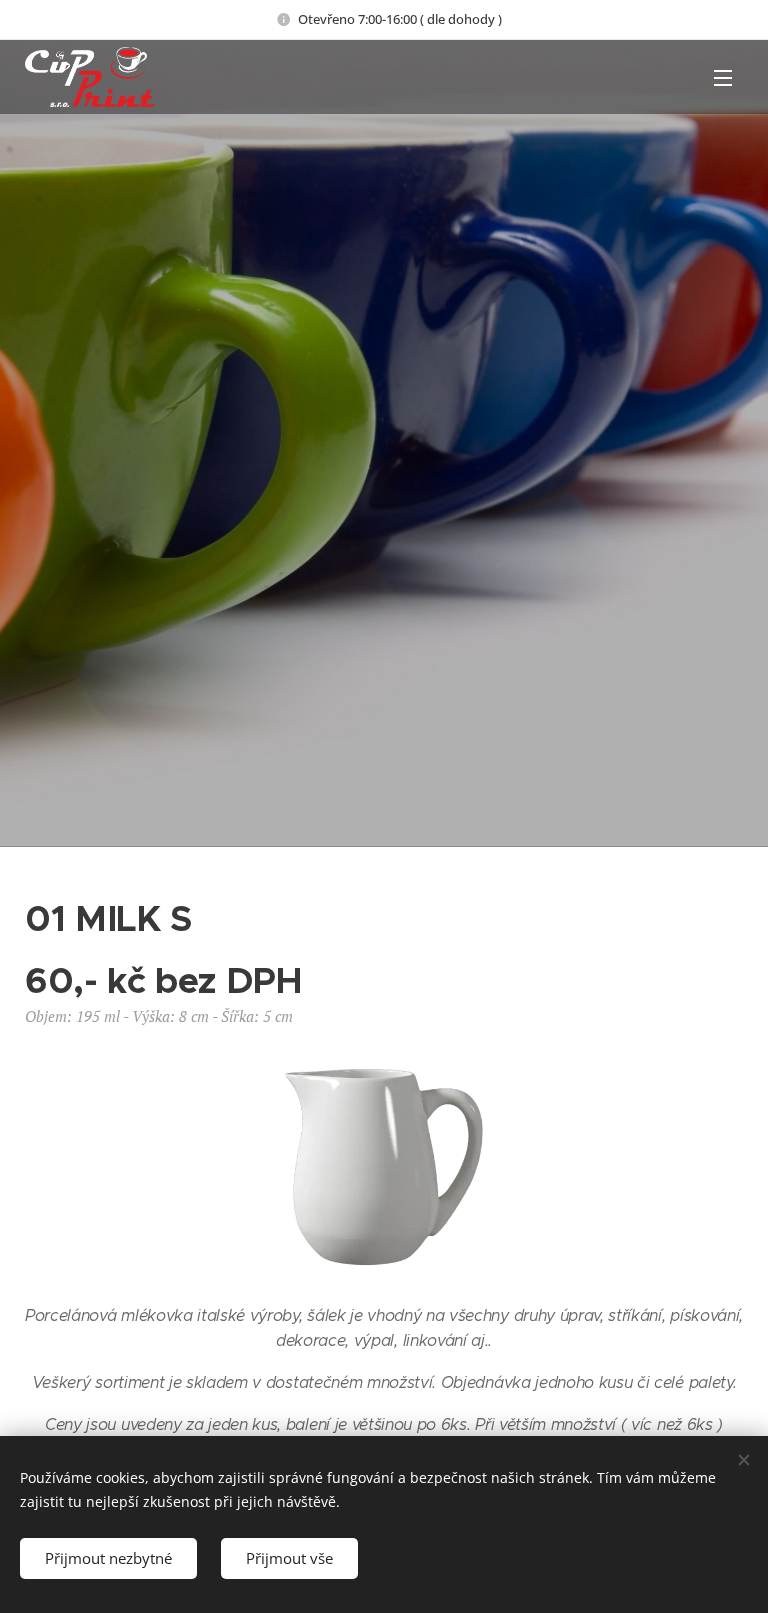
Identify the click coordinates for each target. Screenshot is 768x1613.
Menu (723, 77)
